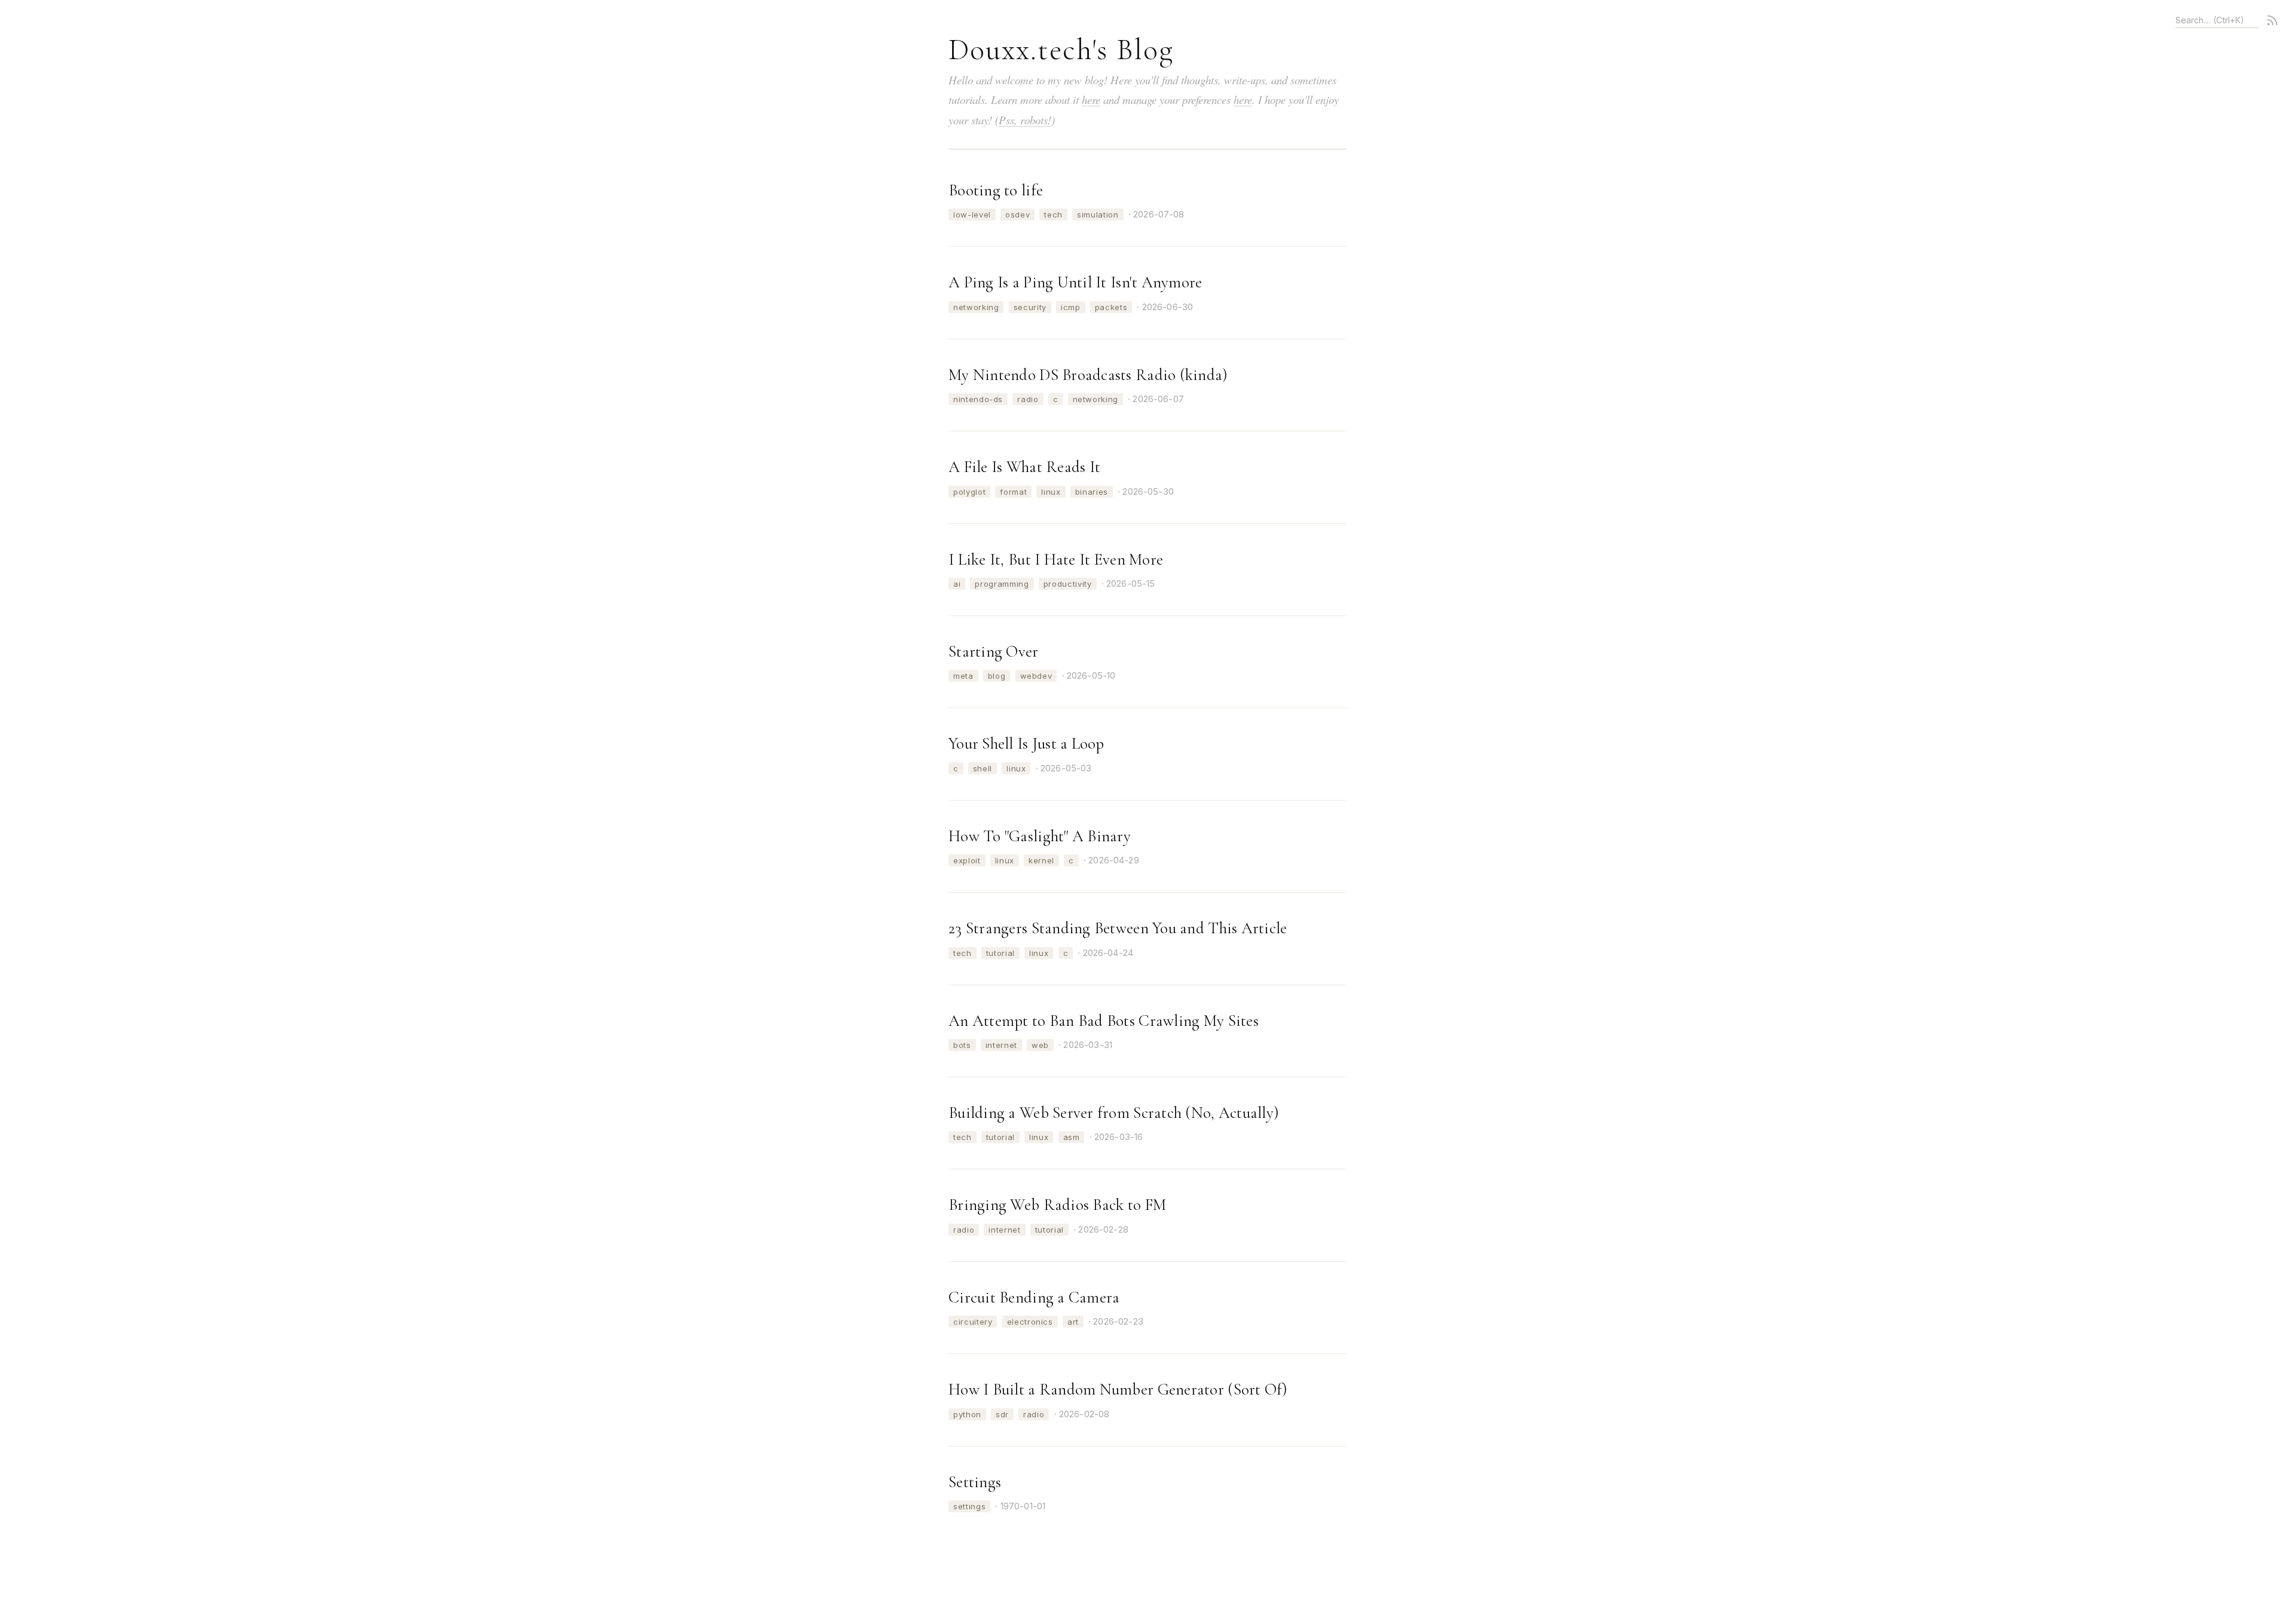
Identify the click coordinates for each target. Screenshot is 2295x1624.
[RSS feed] (2272, 20)
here (1091, 99)
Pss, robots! (1025, 120)
